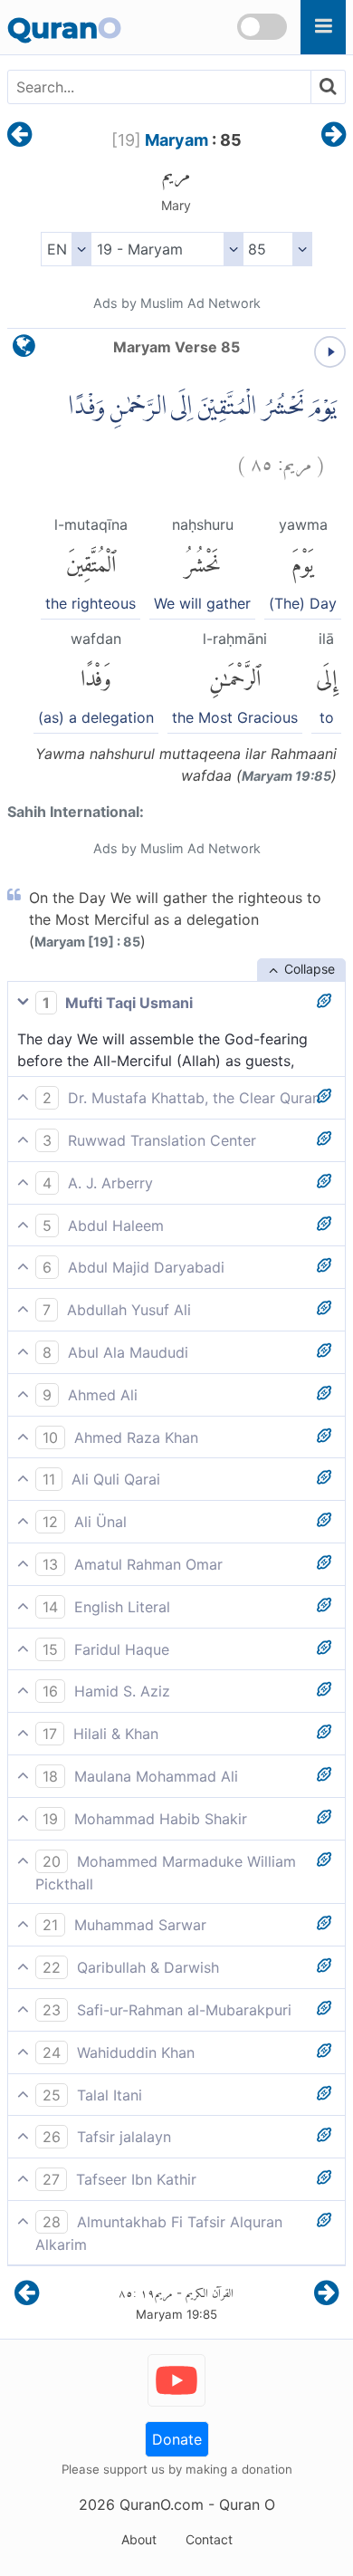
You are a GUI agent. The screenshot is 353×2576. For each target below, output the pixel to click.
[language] (24, 350)
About (139, 2539)
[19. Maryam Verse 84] (19, 136)
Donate (177, 2439)
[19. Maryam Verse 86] (334, 136)
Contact (209, 2539)
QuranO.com (162, 2504)
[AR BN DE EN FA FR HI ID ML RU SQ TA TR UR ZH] (66, 249)
